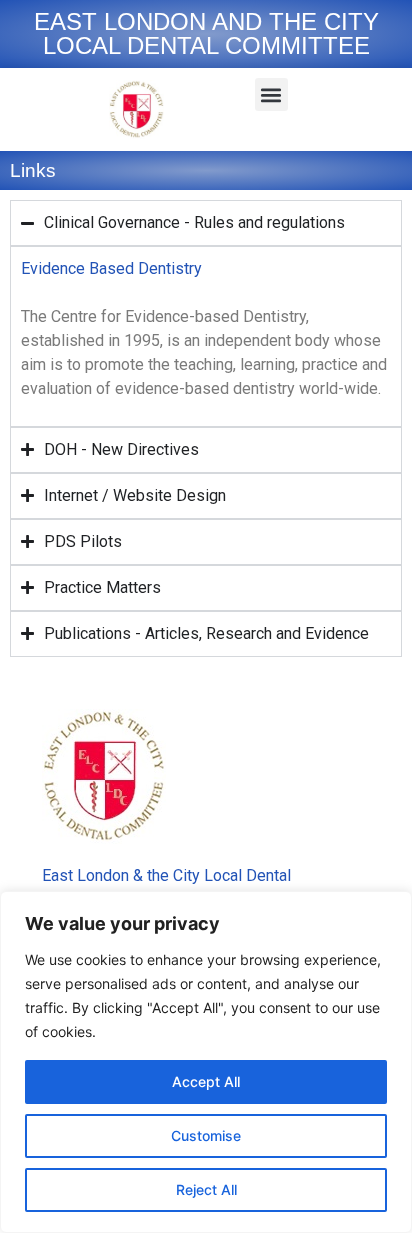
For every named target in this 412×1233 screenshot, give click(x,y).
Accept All (206, 1081)
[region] (206, 1062)
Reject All (206, 1189)
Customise (206, 1135)
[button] (271, 94)
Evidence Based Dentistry (111, 268)
